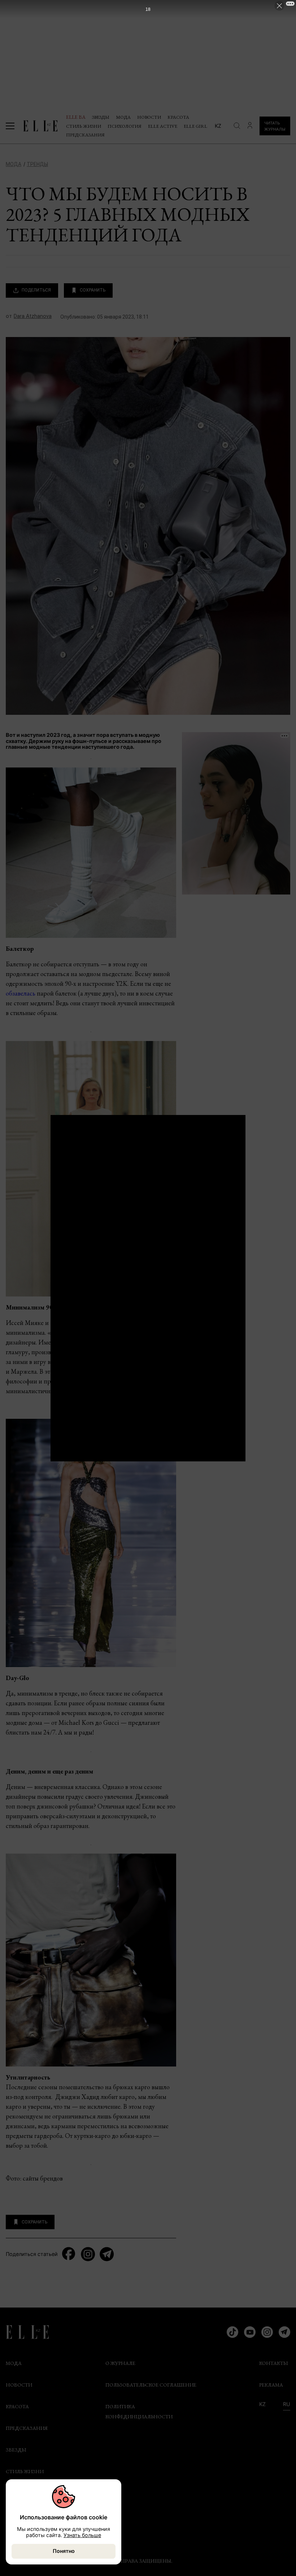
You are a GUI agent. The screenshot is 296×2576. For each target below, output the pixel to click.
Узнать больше (82, 2535)
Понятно (64, 2551)
